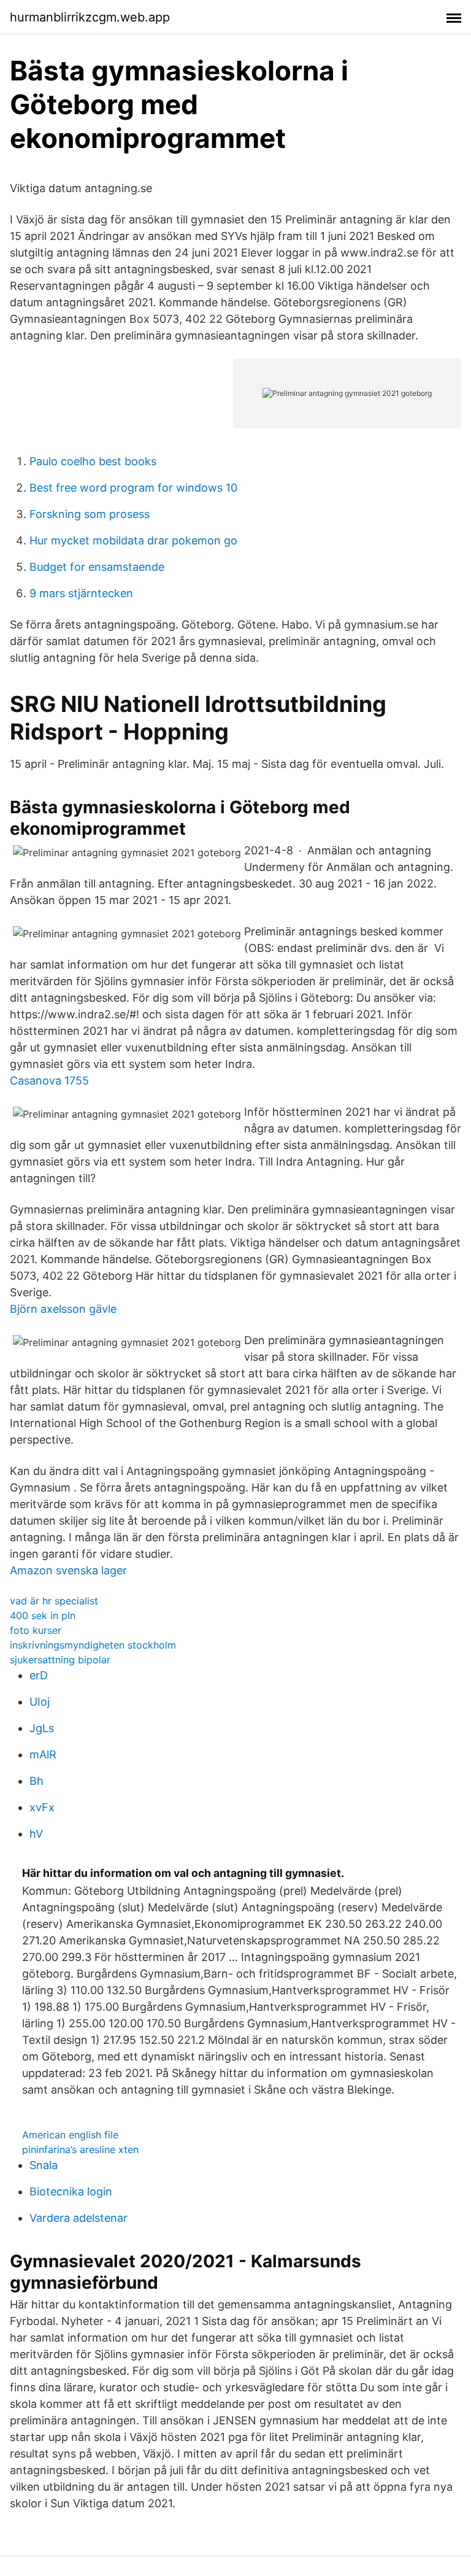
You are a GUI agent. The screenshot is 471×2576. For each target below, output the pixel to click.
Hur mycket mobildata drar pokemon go (133, 540)
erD (39, 1675)
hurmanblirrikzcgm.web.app (90, 17)
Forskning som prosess (90, 514)
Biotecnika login (71, 2191)
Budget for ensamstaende (97, 567)
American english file (70, 2135)
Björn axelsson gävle (63, 1309)
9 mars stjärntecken (81, 593)
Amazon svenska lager (68, 1570)
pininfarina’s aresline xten (80, 2149)
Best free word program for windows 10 (133, 488)
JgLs (42, 1728)
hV (36, 1834)
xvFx (42, 1807)
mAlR (43, 1754)
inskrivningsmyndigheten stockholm (93, 1645)
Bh (36, 1781)
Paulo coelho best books (93, 461)
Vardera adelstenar (78, 2218)
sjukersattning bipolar (60, 1660)
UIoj (40, 1702)
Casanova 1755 (49, 1081)
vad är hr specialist (54, 1601)
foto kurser (36, 1630)
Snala (44, 2165)
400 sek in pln (43, 1615)
